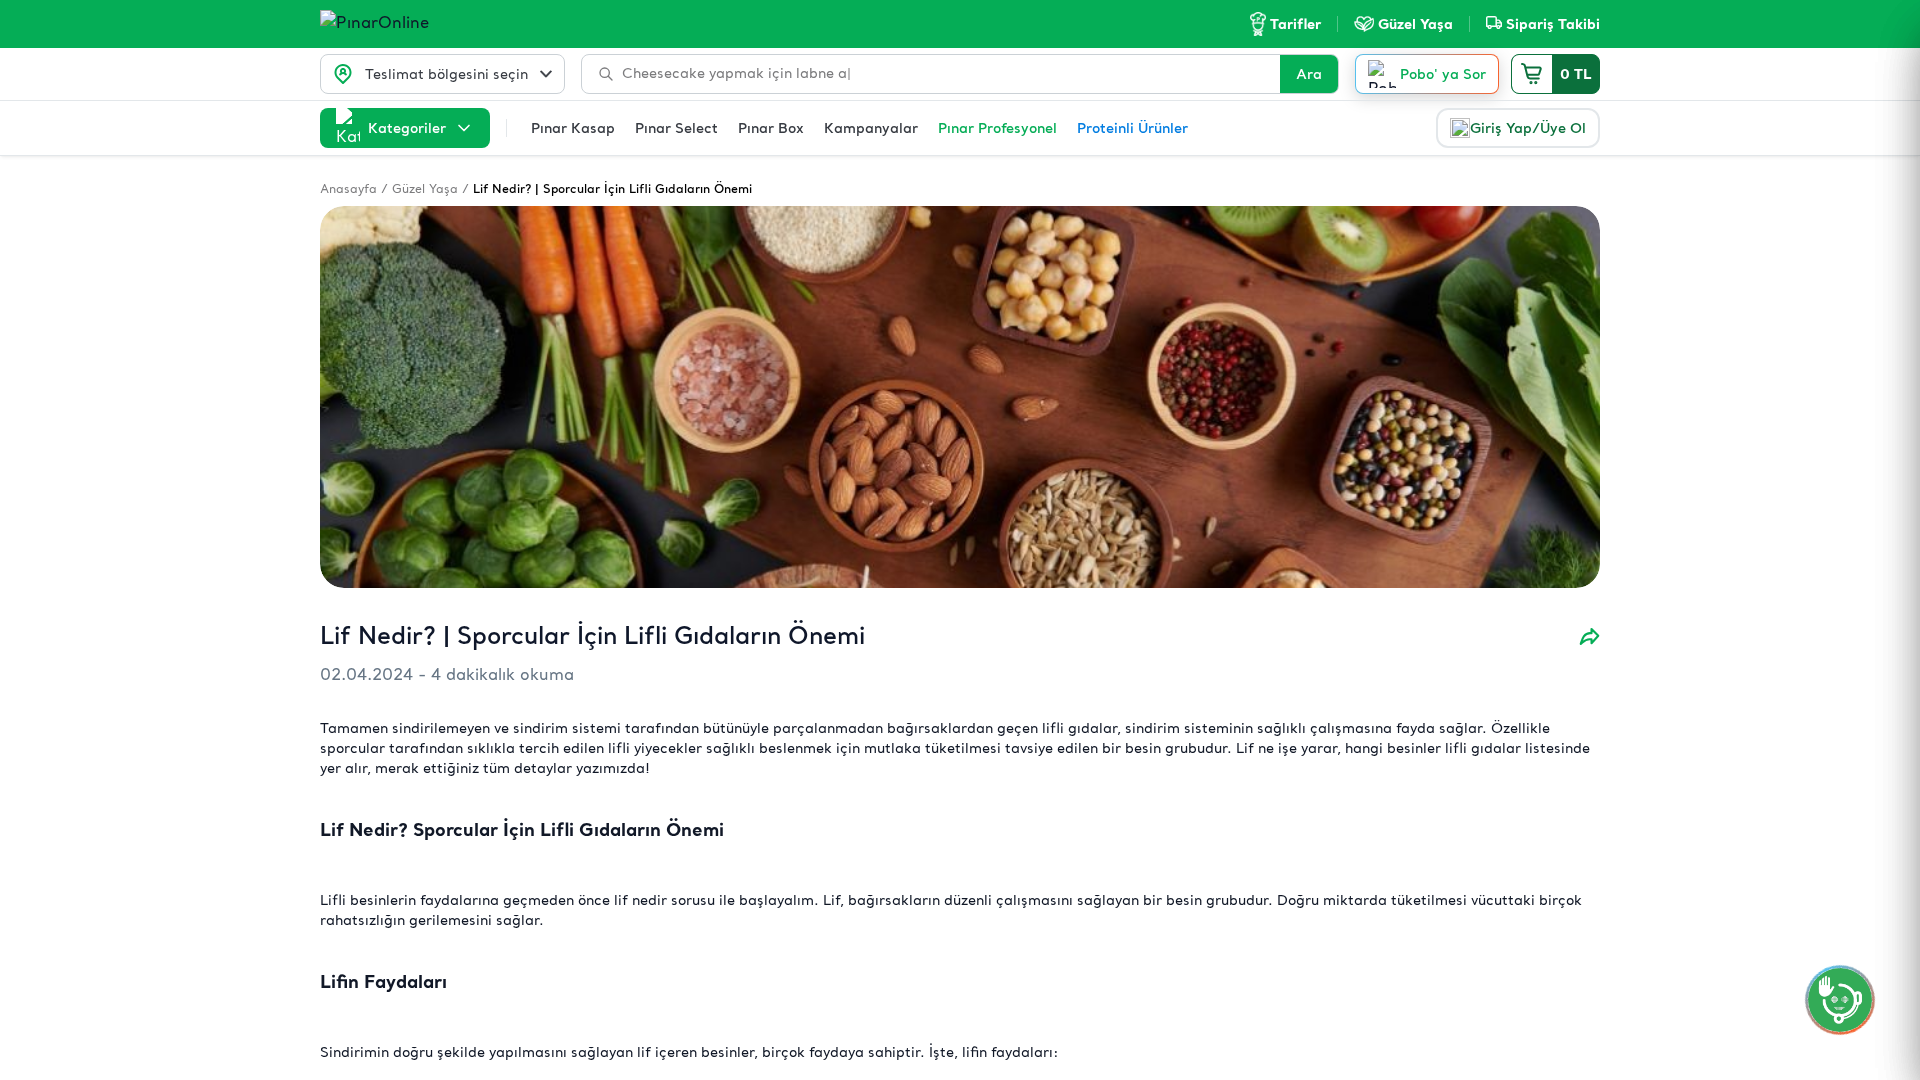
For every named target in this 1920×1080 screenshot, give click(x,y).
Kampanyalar (871, 128)
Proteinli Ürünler (1132, 128)
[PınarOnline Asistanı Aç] (1840, 1000)
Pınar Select (676, 128)
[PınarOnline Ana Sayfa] (412, 24)
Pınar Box (771, 128)
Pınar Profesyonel (997, 128)
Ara (1309, 74)
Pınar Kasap (573, 128)
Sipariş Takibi (1553, 24)
